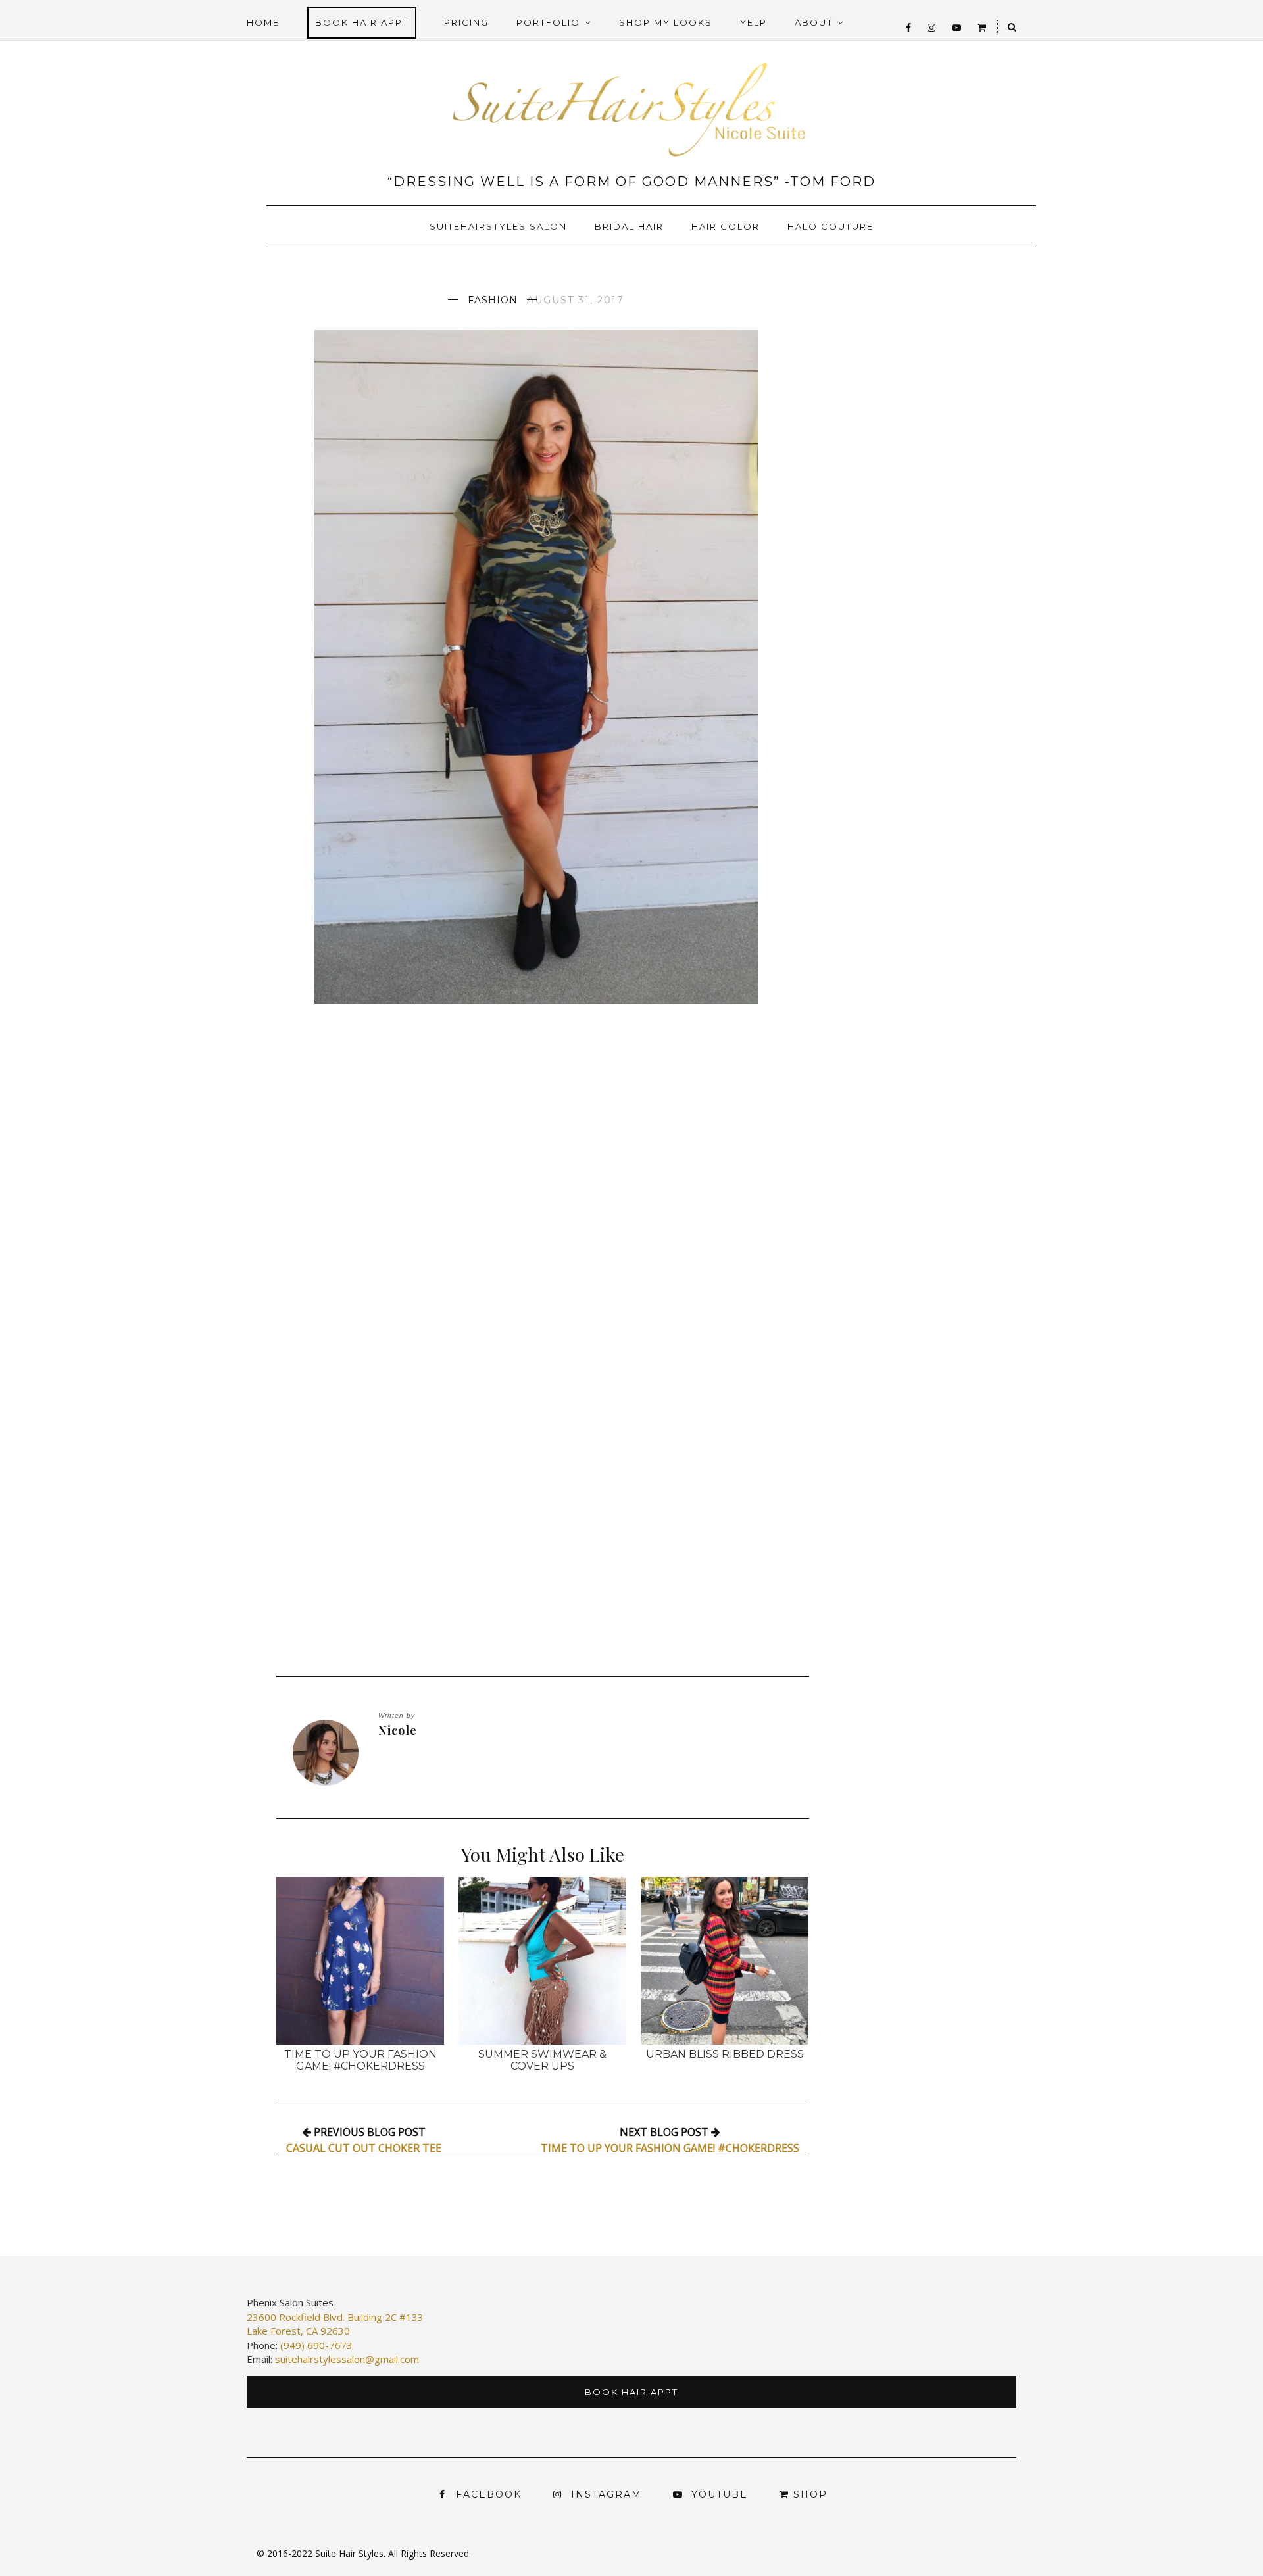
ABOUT (814, 22)
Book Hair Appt (362, 22)
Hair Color (726, 226)
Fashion (493, 300)
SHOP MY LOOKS (666, 22)
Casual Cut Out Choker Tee (364, 2148)
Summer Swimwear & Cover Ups (542, 2060)
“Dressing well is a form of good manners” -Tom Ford (631, 182)
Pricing (466, 22)
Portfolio (548, 22)
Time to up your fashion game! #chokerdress (360, 2060)
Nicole (398, 1731)
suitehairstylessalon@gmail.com (347, 2359)
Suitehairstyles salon (498, 226)
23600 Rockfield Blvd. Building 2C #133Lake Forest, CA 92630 (335, 2324)
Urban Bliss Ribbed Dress (725, 2054)
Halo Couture (830, 226)
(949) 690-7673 (316, 2345)
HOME (263, 22)
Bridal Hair (629, 226)
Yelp (754, 22)
